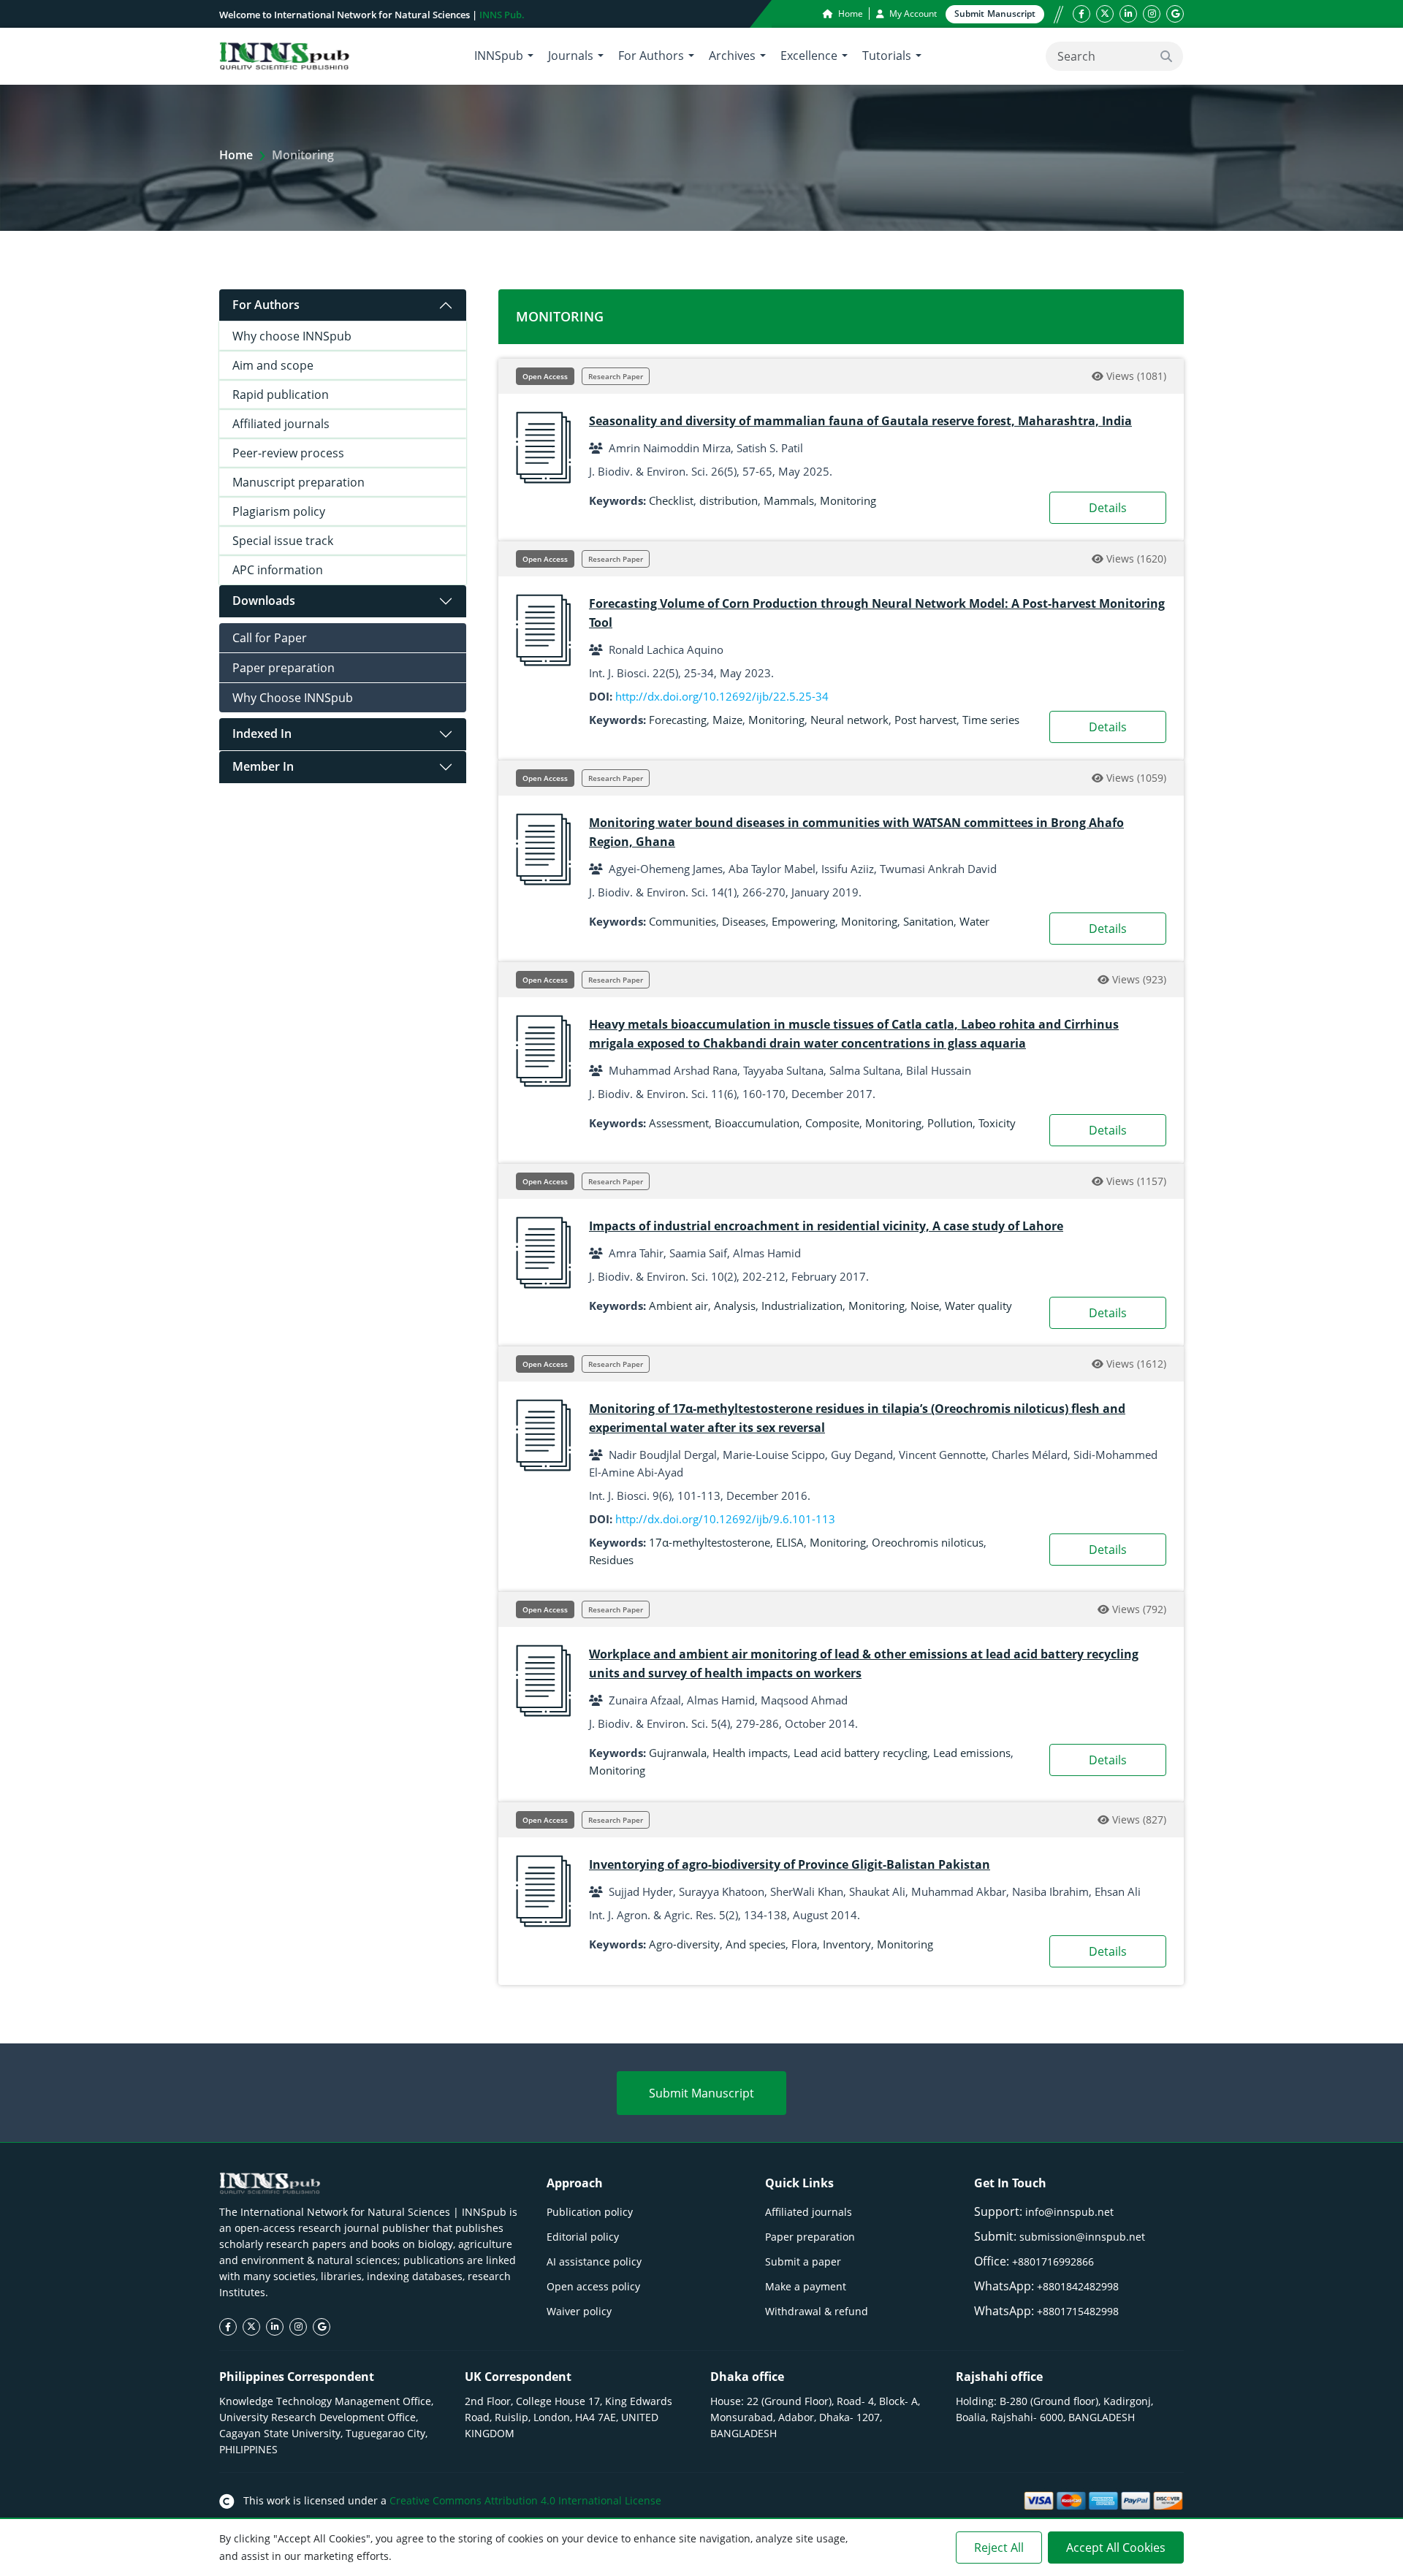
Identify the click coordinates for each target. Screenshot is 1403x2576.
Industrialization (802, 1306)
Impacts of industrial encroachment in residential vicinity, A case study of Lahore (826, 1226)
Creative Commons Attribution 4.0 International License (525, 2500)
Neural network (849, 720)
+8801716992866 (1053, 2261)
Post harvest (925, 720)
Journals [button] (571, 56)
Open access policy (593, 2286)
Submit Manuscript (701, 2093)
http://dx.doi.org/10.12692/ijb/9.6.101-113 (725, 1519)
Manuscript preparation (299, 482)
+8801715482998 (1078, 2311)
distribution (729, 500)
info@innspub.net (1069, 2212)
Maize (727, 720)
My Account (912, 14)
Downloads (264, 601)
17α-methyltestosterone (710, 1542)
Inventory (847, 1944)
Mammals (789, 500)
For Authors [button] (651, 56)
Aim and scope (273, 365)
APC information (278, 570)
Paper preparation (284, 668)
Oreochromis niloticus (928, 1542)
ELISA (790, 1542)
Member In (263, 766)
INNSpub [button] (499, 56)
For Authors (266, 305)
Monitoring (848, 500)
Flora (804, 1944)
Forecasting (678, 720)
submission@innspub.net (1082, 2237)
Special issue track (283, 541)
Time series (991, 720)
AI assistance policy (594, 2261)
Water (974, 921)
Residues (611, 1560)
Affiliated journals (281, 424)
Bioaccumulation (757, 1123)
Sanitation (928, 921)
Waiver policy (579, 2311)
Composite (832, 1123)
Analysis (735, 1306)
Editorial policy (583, 2237)
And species (756, 1944)
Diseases (744, 921)
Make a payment (806, 2286)
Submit (995, 14)
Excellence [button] (809, 56)
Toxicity (997, 1123)
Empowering (803, 921)
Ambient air (678, 1306)
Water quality (978, 1306)
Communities (683, 921)
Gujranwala (678, 1753)
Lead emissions (972, 1753)
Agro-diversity (684, 1944)
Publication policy (590, 2212)
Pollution (950, 1123)
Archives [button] (732, 56)
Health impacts (750, 1753)
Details (1108, 508)
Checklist (671, 500)
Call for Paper (270, 638)
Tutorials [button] (887, 56)
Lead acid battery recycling (860, 1753)
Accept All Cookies (1116, 2548)
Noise (925, 1306)
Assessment (679, 1123)
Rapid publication (281, 395)
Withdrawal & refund (817, 2311)
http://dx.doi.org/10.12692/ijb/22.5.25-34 (722, 696)
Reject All (999, 2548)
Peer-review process (288, 453)
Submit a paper (803, 2261)
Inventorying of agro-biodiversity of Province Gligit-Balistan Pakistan (790, 1864)
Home (849, 14)
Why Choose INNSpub (293, 698)
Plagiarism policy (279, 511)
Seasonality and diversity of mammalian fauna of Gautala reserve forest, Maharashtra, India (860, 421)
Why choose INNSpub (292, 336)
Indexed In (262, 733)
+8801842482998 (1078, 2286)
